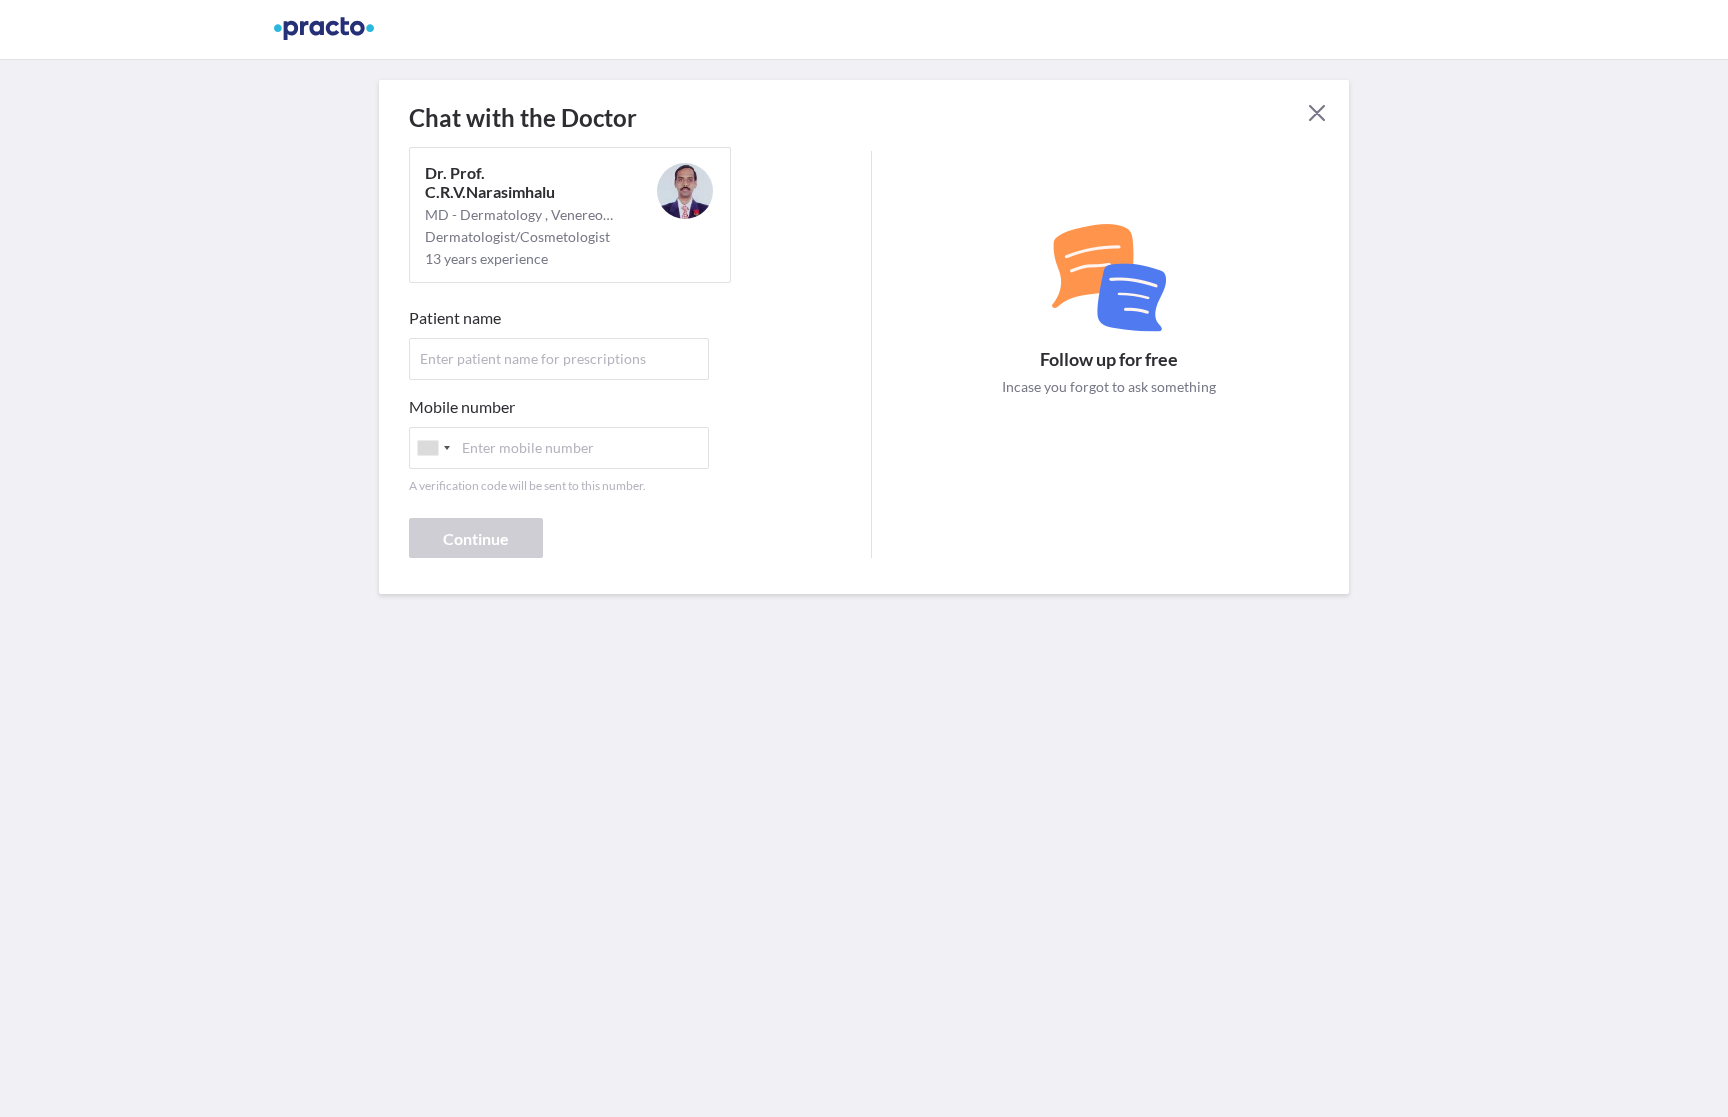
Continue (476, 538)
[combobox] (433, 448)
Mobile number (462, 406)
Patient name (455, 317)
